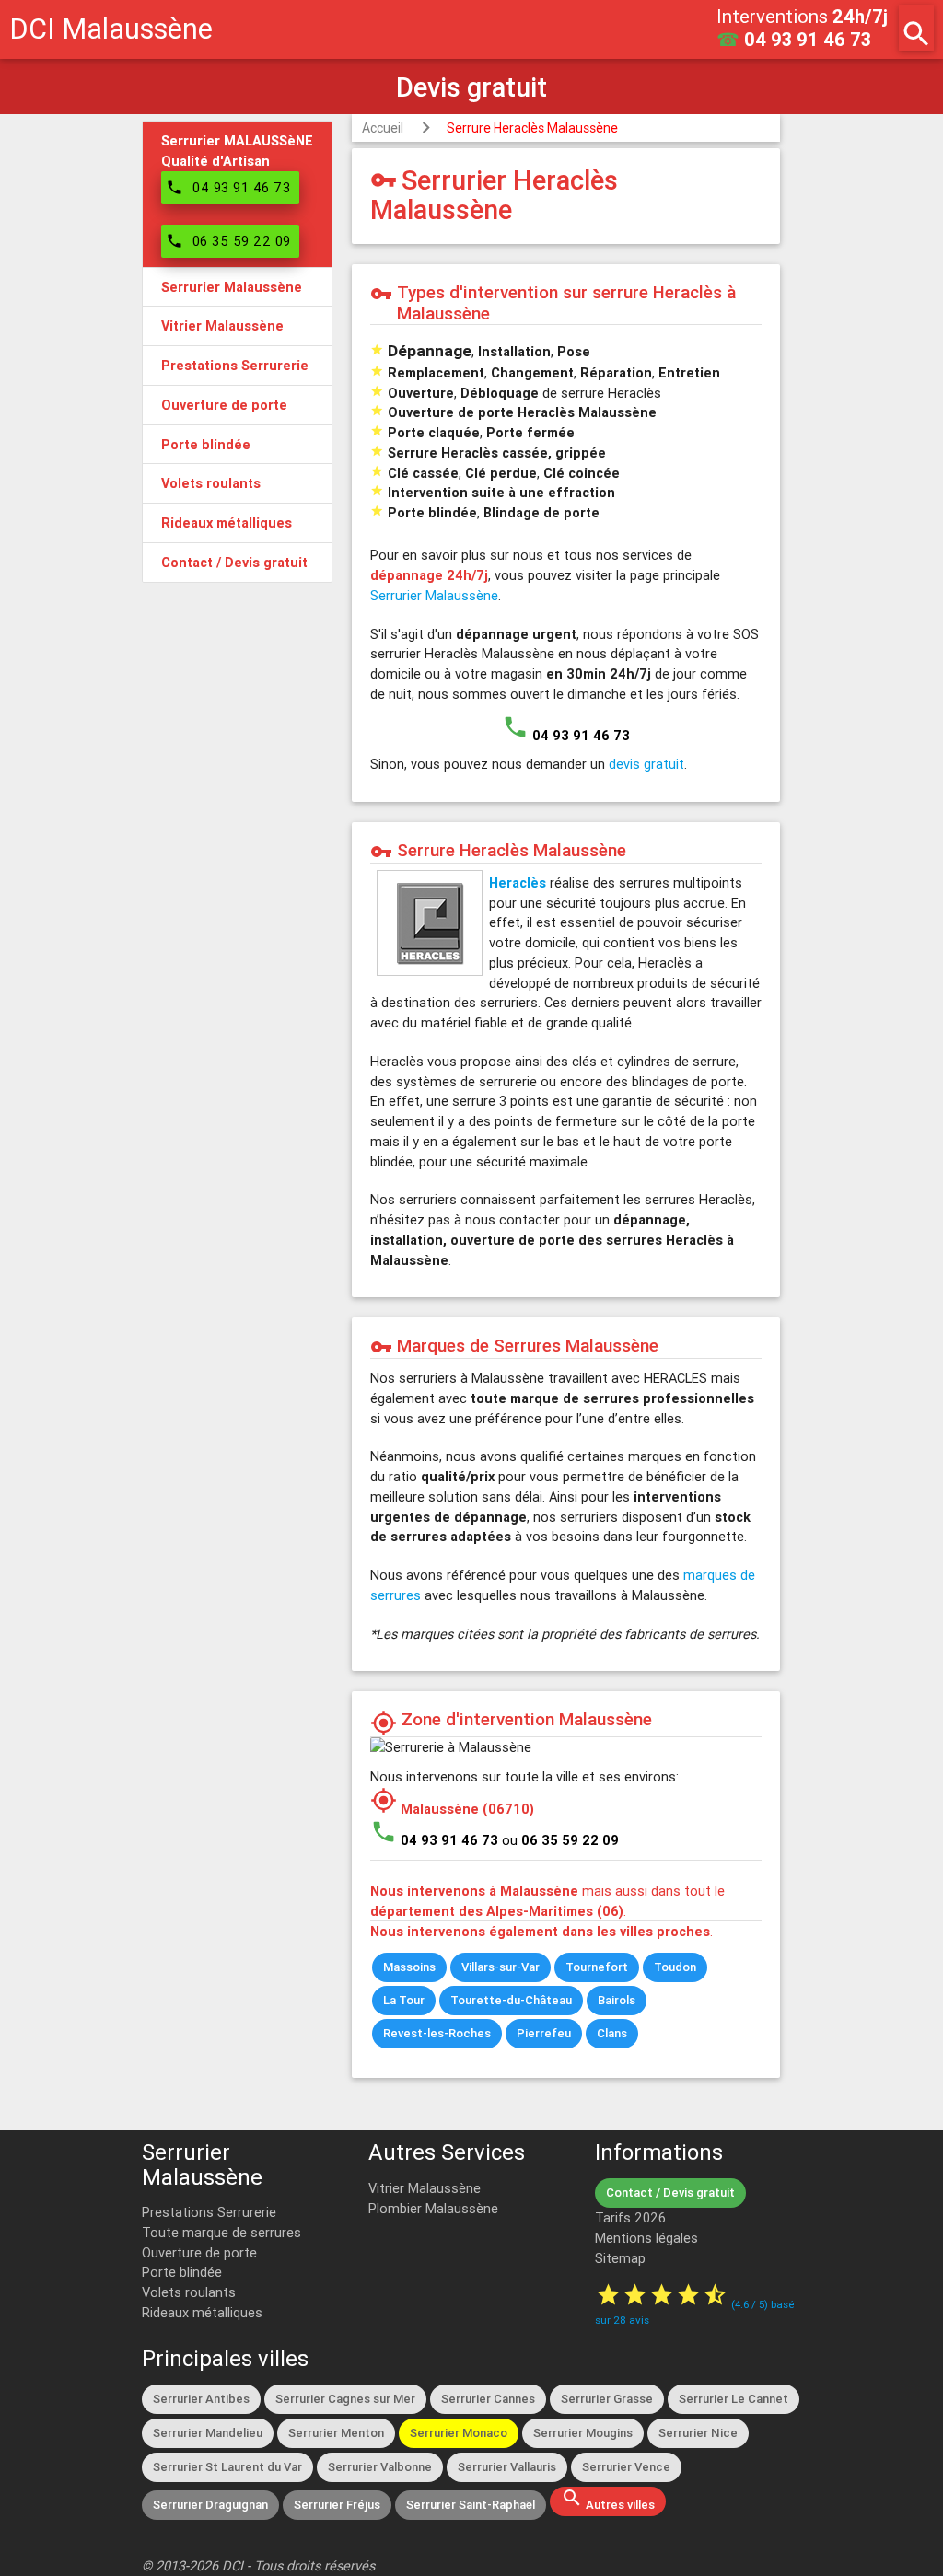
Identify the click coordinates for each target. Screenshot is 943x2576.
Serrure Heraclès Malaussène (532, 128)
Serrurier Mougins (583, 2433)
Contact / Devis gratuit (670, 2193)
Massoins (409, 1967)
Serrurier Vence (626, 2467)
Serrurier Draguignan (210, 2505)
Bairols (617, 2000)
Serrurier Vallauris (507, 2467)
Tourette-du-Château (511, 2000)
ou (560, 1840)
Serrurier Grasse (607, 2399)
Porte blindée (182, 2272)
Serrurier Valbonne (380, 2467)
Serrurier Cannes (488, 2399)
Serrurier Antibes (201, 2399)
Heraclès (518, 882)
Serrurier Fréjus (337, 2505)
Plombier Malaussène (433, 2208)
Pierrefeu (544, 2033)
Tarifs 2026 (630, 2217)
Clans (612, 2033)
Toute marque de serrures (221, 2232)
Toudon (675, 1967)
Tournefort (597, 1967)
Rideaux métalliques (202, 2312)
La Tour (404, 2000)
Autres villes (608, 2500)
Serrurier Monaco (459, 2433)
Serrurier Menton (336, 2433)
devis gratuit (646, 764)
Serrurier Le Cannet (733, 2399)
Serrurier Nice (698, 2433)
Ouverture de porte (199, 2252)
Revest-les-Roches (437, 2033)
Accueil (383, 128)
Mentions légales (646, 2238)
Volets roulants (189, 2292)
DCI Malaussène (111, 29)
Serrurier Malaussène (434, 595)
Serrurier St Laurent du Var (227, 2467)
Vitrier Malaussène (425, 2188)
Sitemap (620, 2258)
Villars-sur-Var (501, 1967)
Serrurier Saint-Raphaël (471, 2505)
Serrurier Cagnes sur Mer (345, 2399)
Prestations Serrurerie (209, 2212)
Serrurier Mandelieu (208, 2433)
